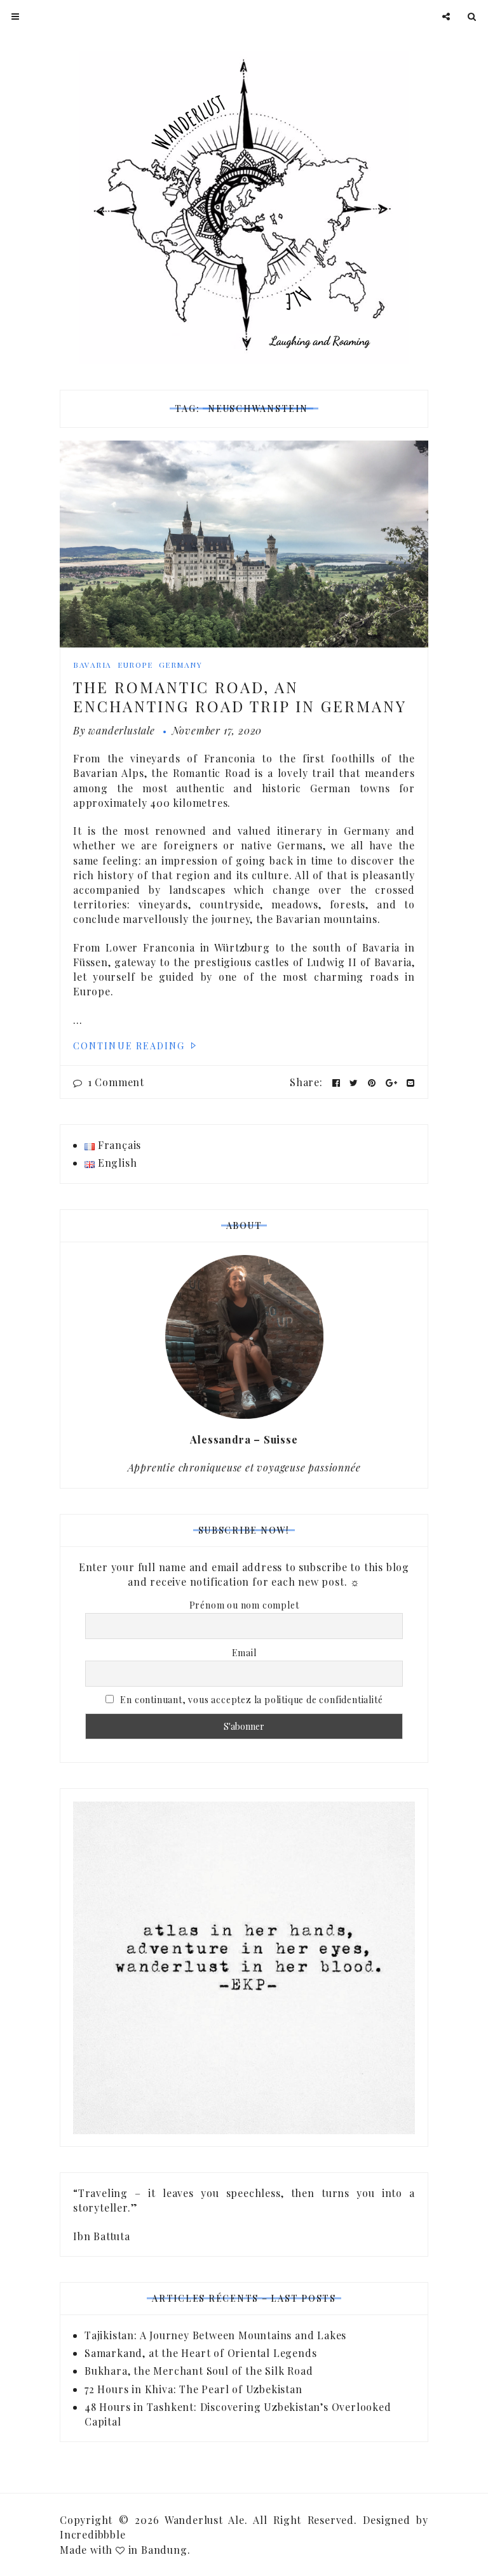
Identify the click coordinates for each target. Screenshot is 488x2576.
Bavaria (92, 665)
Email (244, 1653)
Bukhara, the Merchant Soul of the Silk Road (199, 2371)
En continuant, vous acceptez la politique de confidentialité (251, 1700)
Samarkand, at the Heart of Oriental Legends (200, 2353)
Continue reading (131, 1046)
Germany (181, 665)
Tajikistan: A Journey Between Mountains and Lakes (215, 2335)
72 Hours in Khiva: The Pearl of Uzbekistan (193, 2389)
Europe (135, 665)
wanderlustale (121, 730)
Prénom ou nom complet (244, 1605)
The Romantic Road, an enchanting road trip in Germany (240, 696)
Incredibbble (93, 2534)
